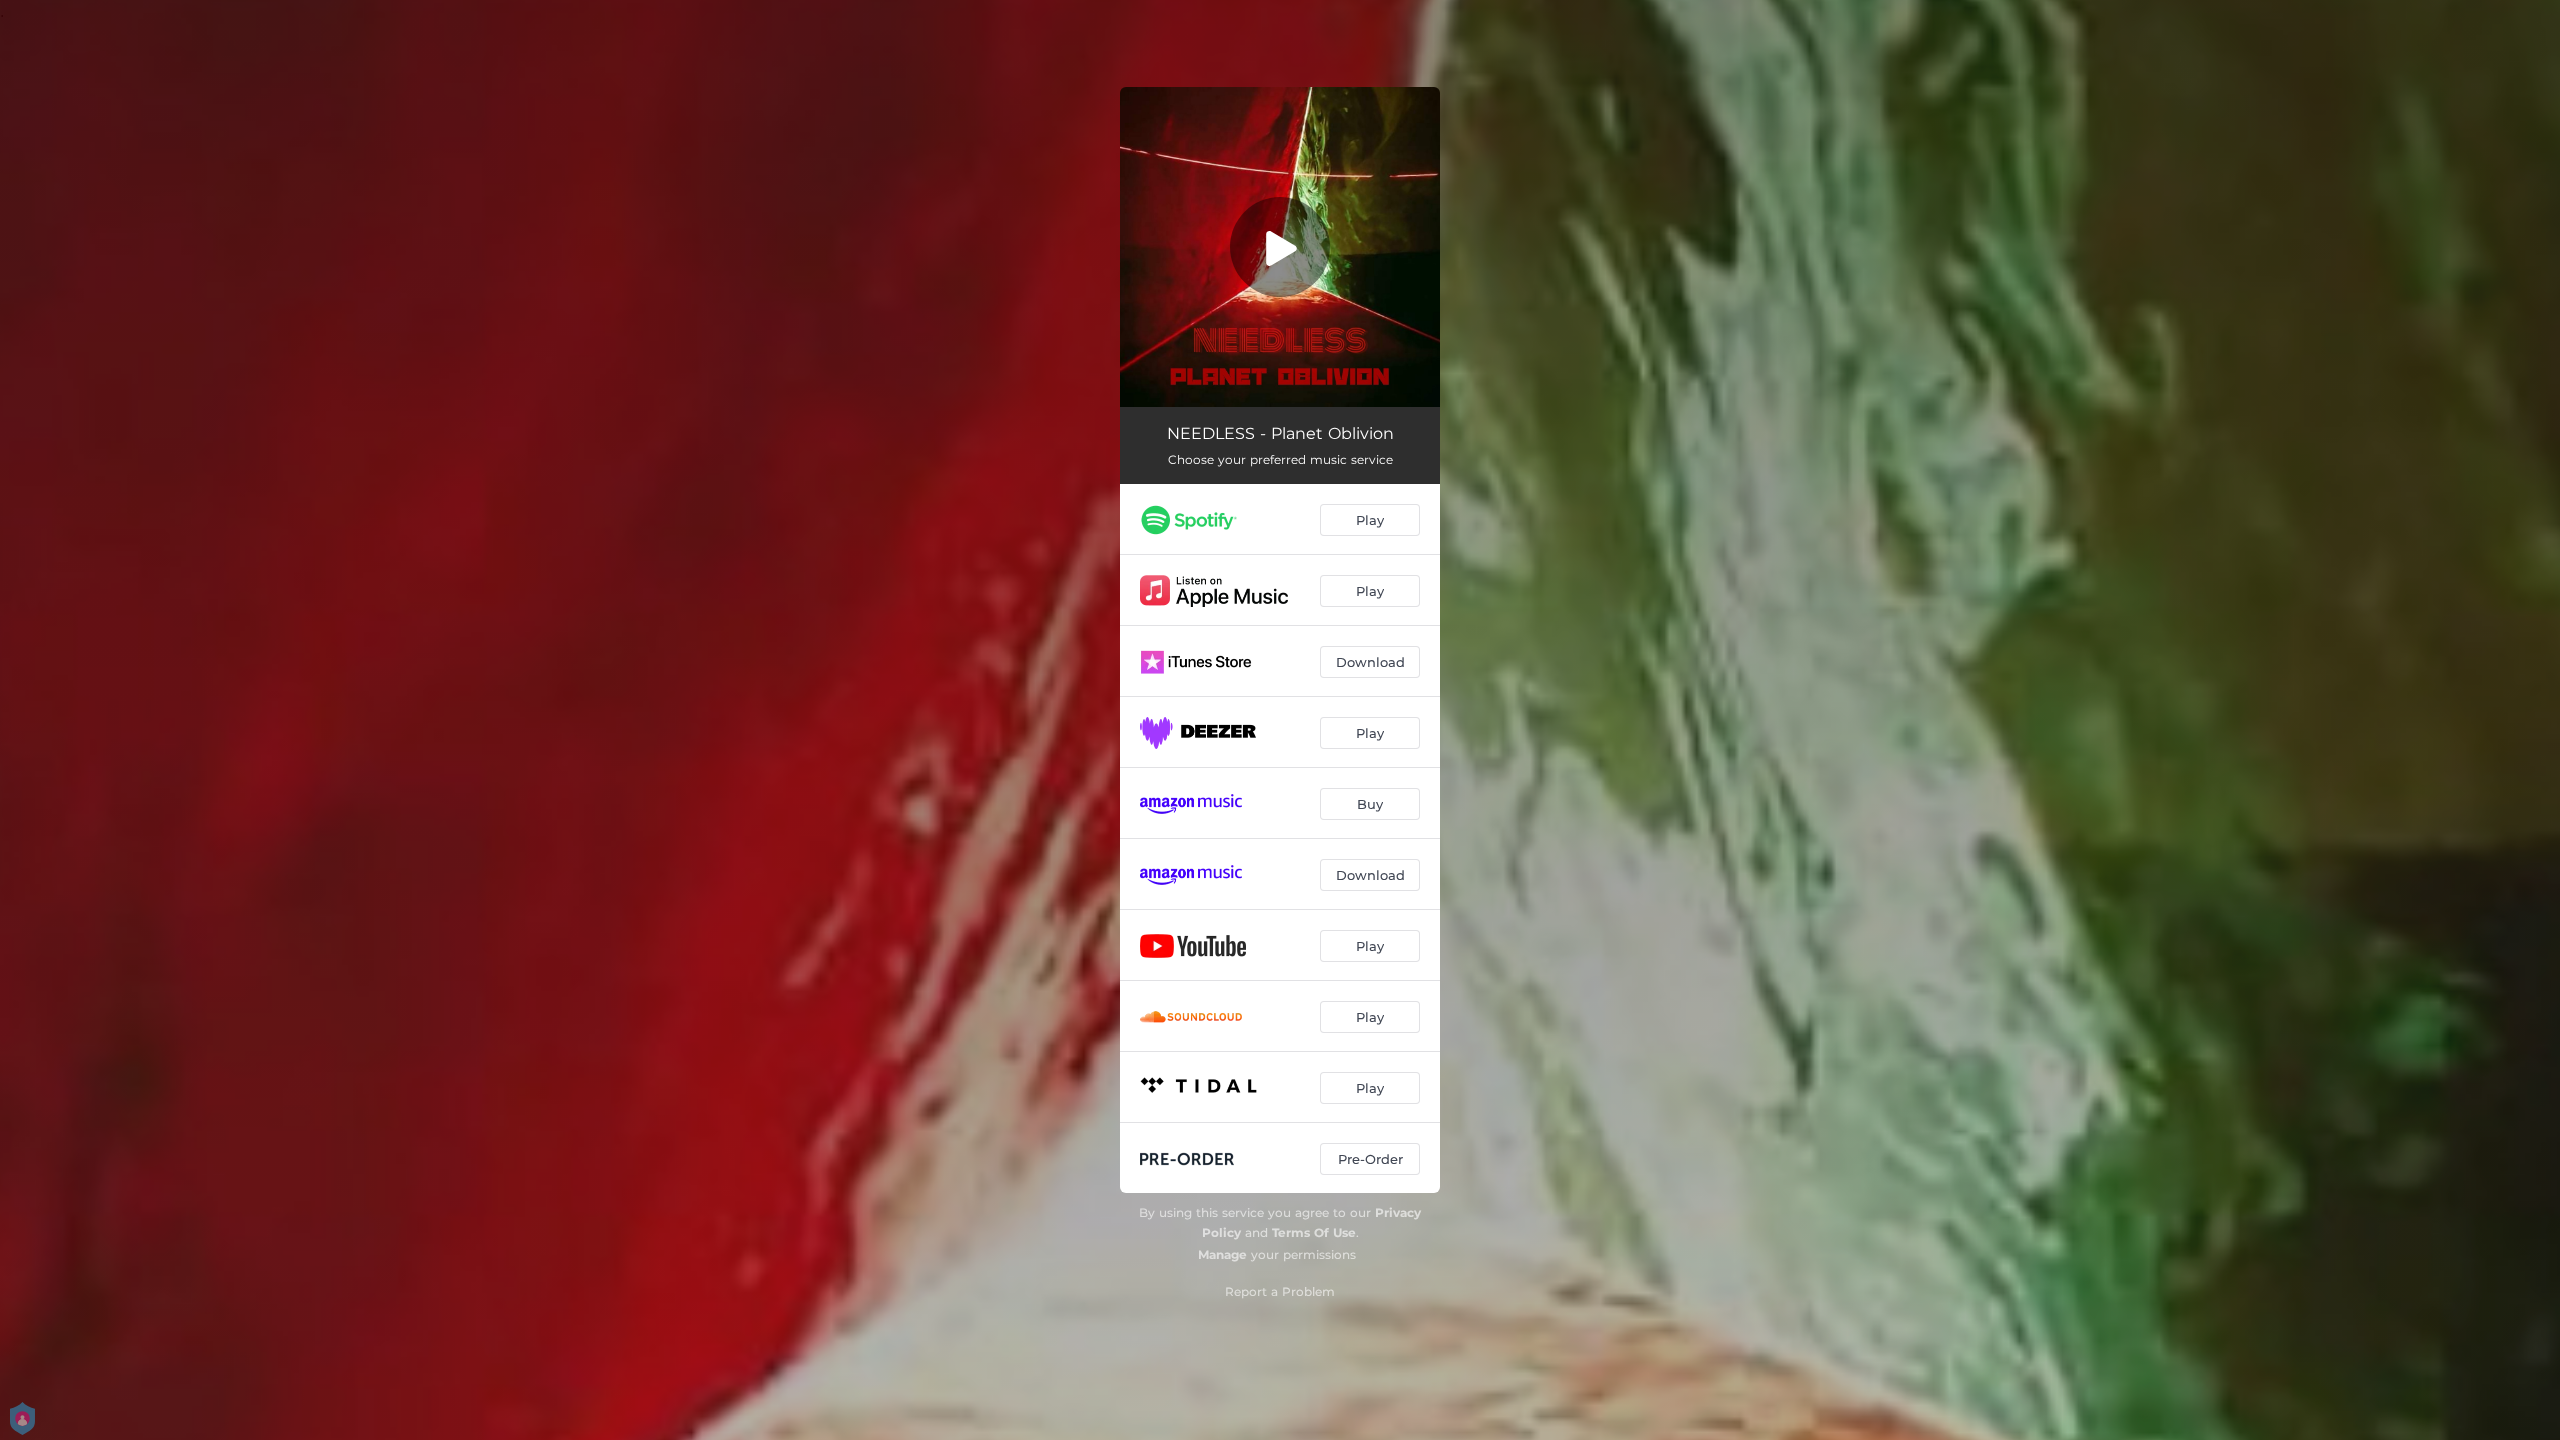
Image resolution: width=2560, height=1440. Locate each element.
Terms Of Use (1314, 1232)
